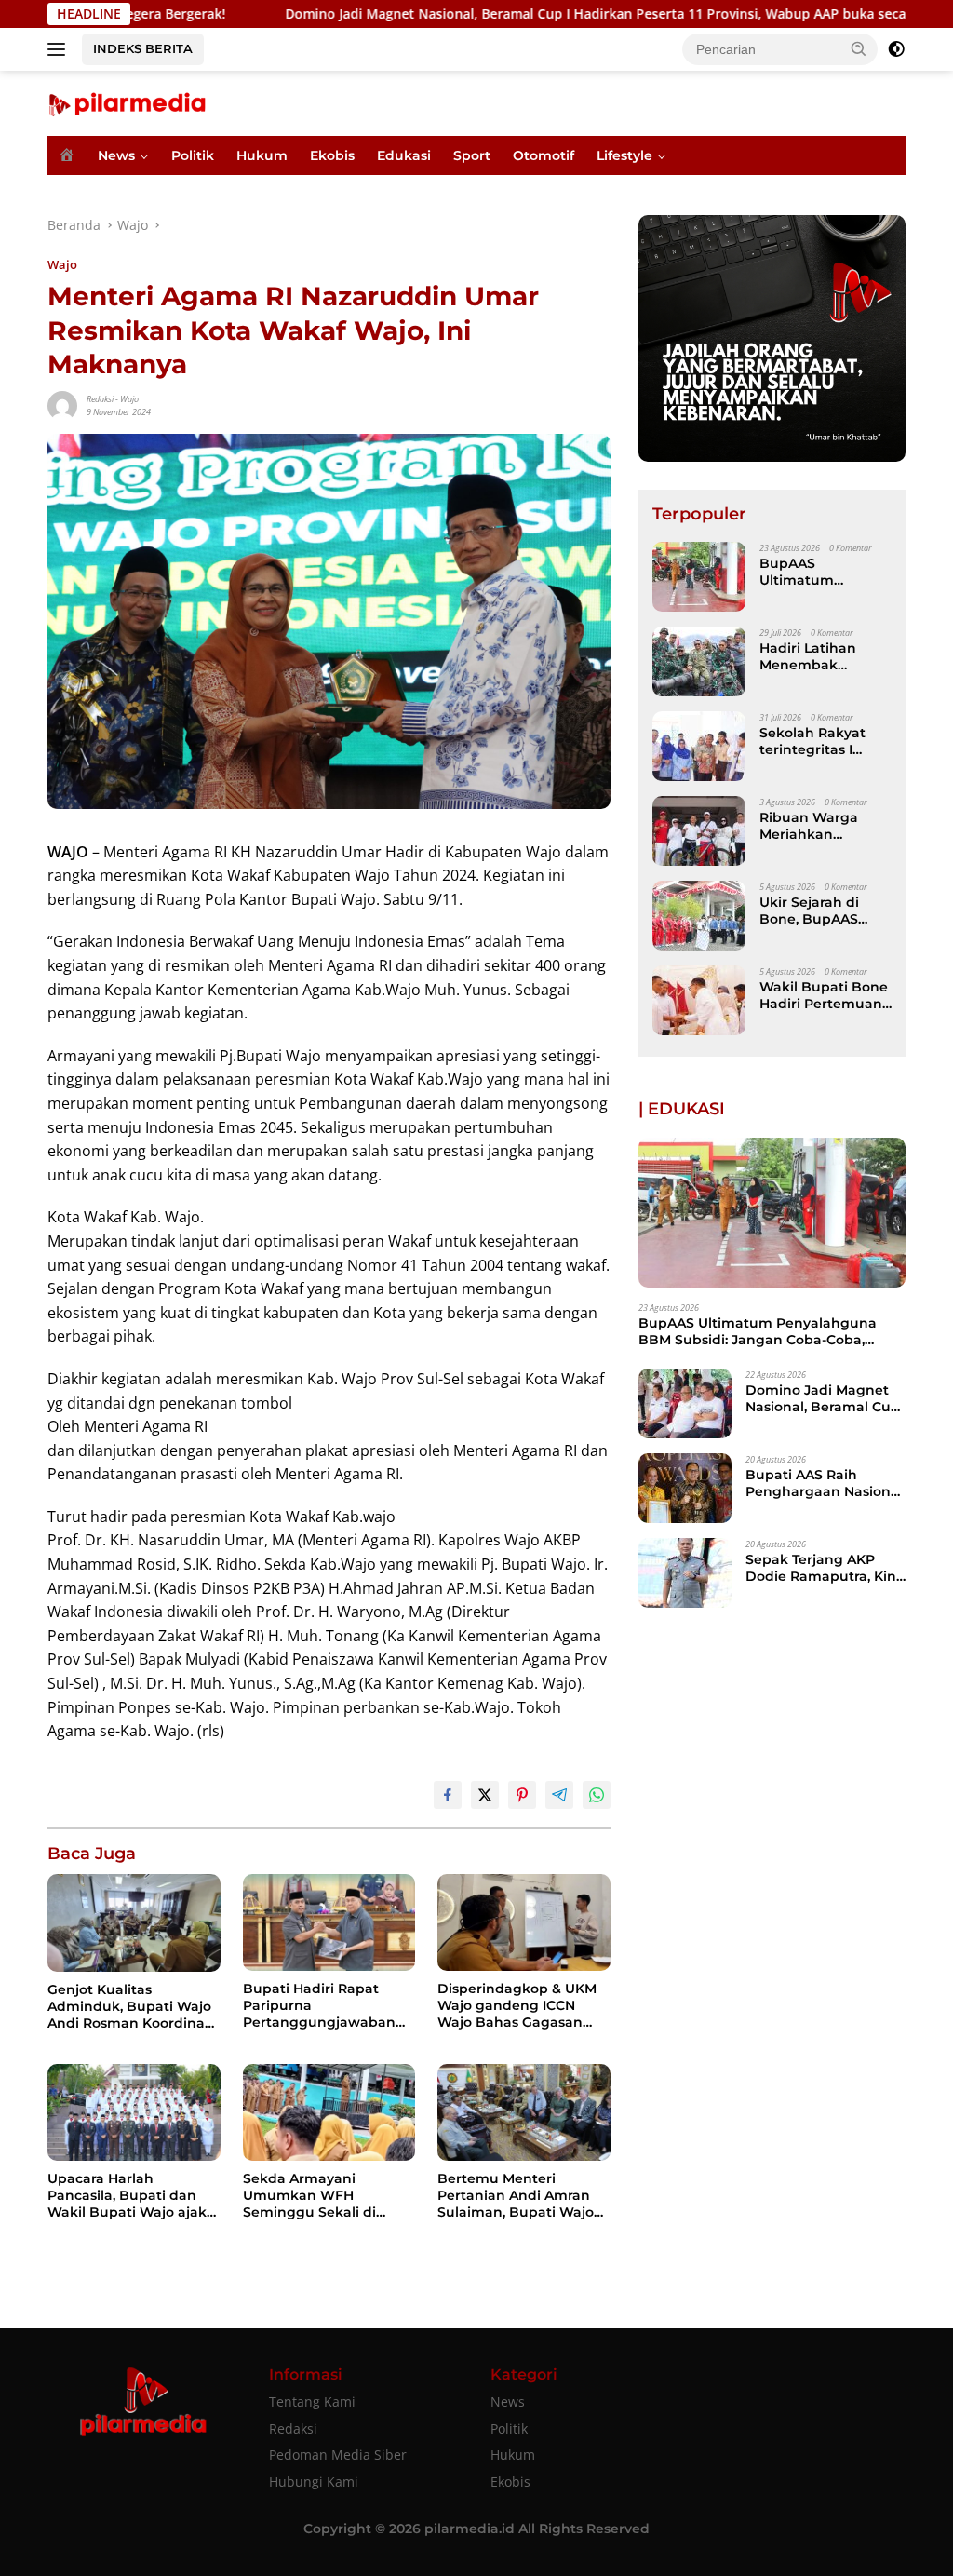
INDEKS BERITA (143, 48)
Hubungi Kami (314, 2482)
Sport (472, 155)
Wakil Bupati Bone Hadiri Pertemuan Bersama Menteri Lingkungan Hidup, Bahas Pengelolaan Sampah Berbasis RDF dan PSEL (825, 995)
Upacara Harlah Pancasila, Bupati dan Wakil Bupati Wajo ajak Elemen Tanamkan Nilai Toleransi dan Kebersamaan (129, 2196)
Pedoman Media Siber (338, 2455)
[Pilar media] (127, 102)
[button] (859, 48)
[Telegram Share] (559, 1795)
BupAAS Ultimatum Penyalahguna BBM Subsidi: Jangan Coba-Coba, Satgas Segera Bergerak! (819, 572)
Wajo (62, 264)
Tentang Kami (312, 2401)
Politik (193, 155)
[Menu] (60, 49)
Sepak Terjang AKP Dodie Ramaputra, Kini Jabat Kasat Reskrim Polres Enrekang (823, 1568)
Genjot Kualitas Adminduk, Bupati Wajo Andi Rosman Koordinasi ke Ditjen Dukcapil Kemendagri (131, 2007)
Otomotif (544, 155)
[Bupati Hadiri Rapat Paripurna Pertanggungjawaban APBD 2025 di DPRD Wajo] (329, 1922)
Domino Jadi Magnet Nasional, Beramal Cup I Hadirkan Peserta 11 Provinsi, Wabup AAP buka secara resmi (513, 14)
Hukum (262, 155)
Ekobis (332, 155)
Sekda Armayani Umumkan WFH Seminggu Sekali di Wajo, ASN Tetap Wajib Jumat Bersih (320, 2196)
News (116, 155)
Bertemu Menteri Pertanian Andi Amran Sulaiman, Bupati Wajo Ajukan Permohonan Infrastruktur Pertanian (517, 2196)
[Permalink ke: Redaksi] (62, 404)
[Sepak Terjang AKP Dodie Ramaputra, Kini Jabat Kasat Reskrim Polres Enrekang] (685, 1573)
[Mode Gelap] (896, 49)
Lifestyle (624, 155)
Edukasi (404, 155)
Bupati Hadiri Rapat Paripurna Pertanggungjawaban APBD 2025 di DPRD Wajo (319, 2006)
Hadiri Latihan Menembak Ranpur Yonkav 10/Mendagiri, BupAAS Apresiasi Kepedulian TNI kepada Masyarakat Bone (820, 656)
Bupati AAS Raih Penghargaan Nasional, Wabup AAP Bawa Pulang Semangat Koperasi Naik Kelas (825, 1483)
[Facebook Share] (448, 1795)
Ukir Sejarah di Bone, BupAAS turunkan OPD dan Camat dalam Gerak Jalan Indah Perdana (825, 910)
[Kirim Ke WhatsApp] (597, 1795)
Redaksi (100, 399)
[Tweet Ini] (485, 1795)
